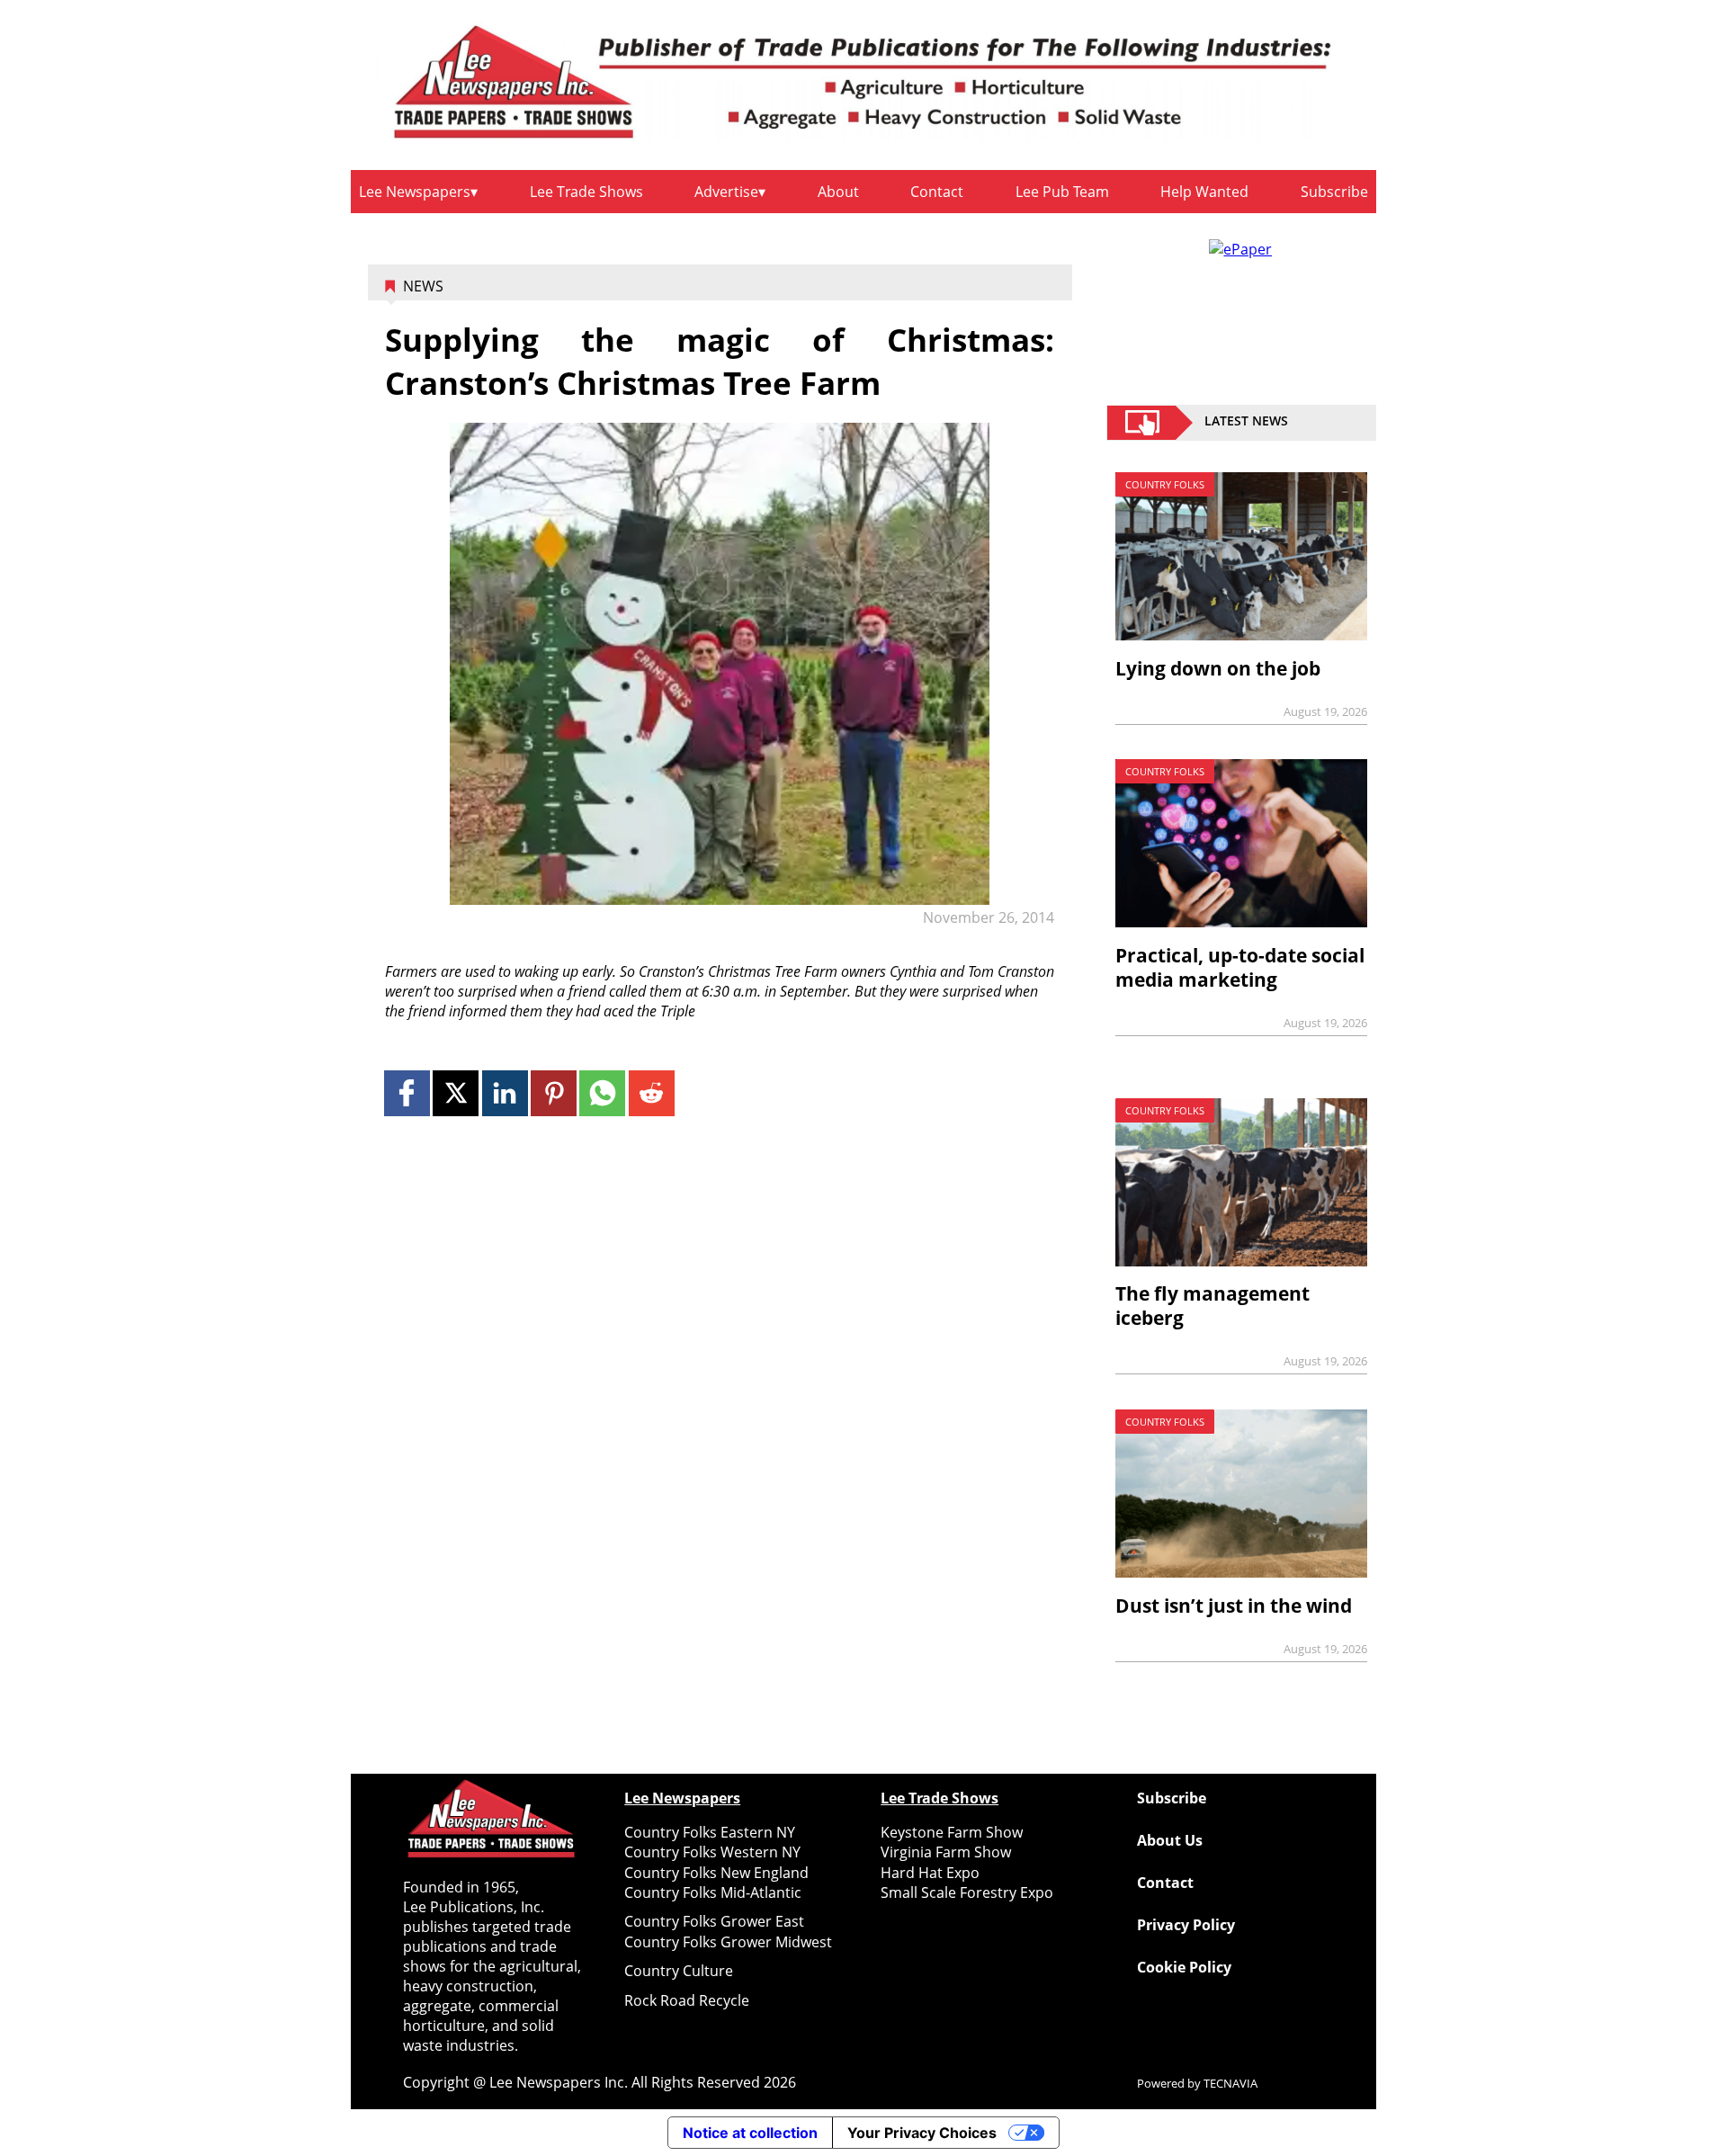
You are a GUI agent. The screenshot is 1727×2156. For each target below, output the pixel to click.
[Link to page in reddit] (652, 1093)
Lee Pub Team (1062, 192)
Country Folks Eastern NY (710, 1832)
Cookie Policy (1184, 1967)
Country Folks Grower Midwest (728, 1942)
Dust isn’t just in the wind (1234, 1606)
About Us (1170, 1840)
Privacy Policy (1186, 1925)
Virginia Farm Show (946, 1852)
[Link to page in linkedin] (505, 1093)
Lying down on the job (1218, 668)
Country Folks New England (716, 1873)
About (838, 192)
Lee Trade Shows (586, 192)
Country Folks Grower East (714, 1921)
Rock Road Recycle (687, 2000)
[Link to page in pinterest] (554, 1093)
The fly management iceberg (1212, 1306)
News (423, 286)
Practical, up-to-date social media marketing (1240, 967)
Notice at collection (750, 2133)
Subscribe (1334, 192)
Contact (937, 192)
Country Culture (679, 1971)
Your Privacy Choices (922, 2133)
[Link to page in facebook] (407, 1093)
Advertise (726, 192)
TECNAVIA (1230, 2083)
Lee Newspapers (415, 192)
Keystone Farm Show (952, 1832)
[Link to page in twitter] (456, 1093)
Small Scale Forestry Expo (967, 1892)
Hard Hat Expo (930, 1873)
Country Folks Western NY (712, 1852)
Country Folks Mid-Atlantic (713, 1892)
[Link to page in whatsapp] (602, 1093)
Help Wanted (1204, 192)
